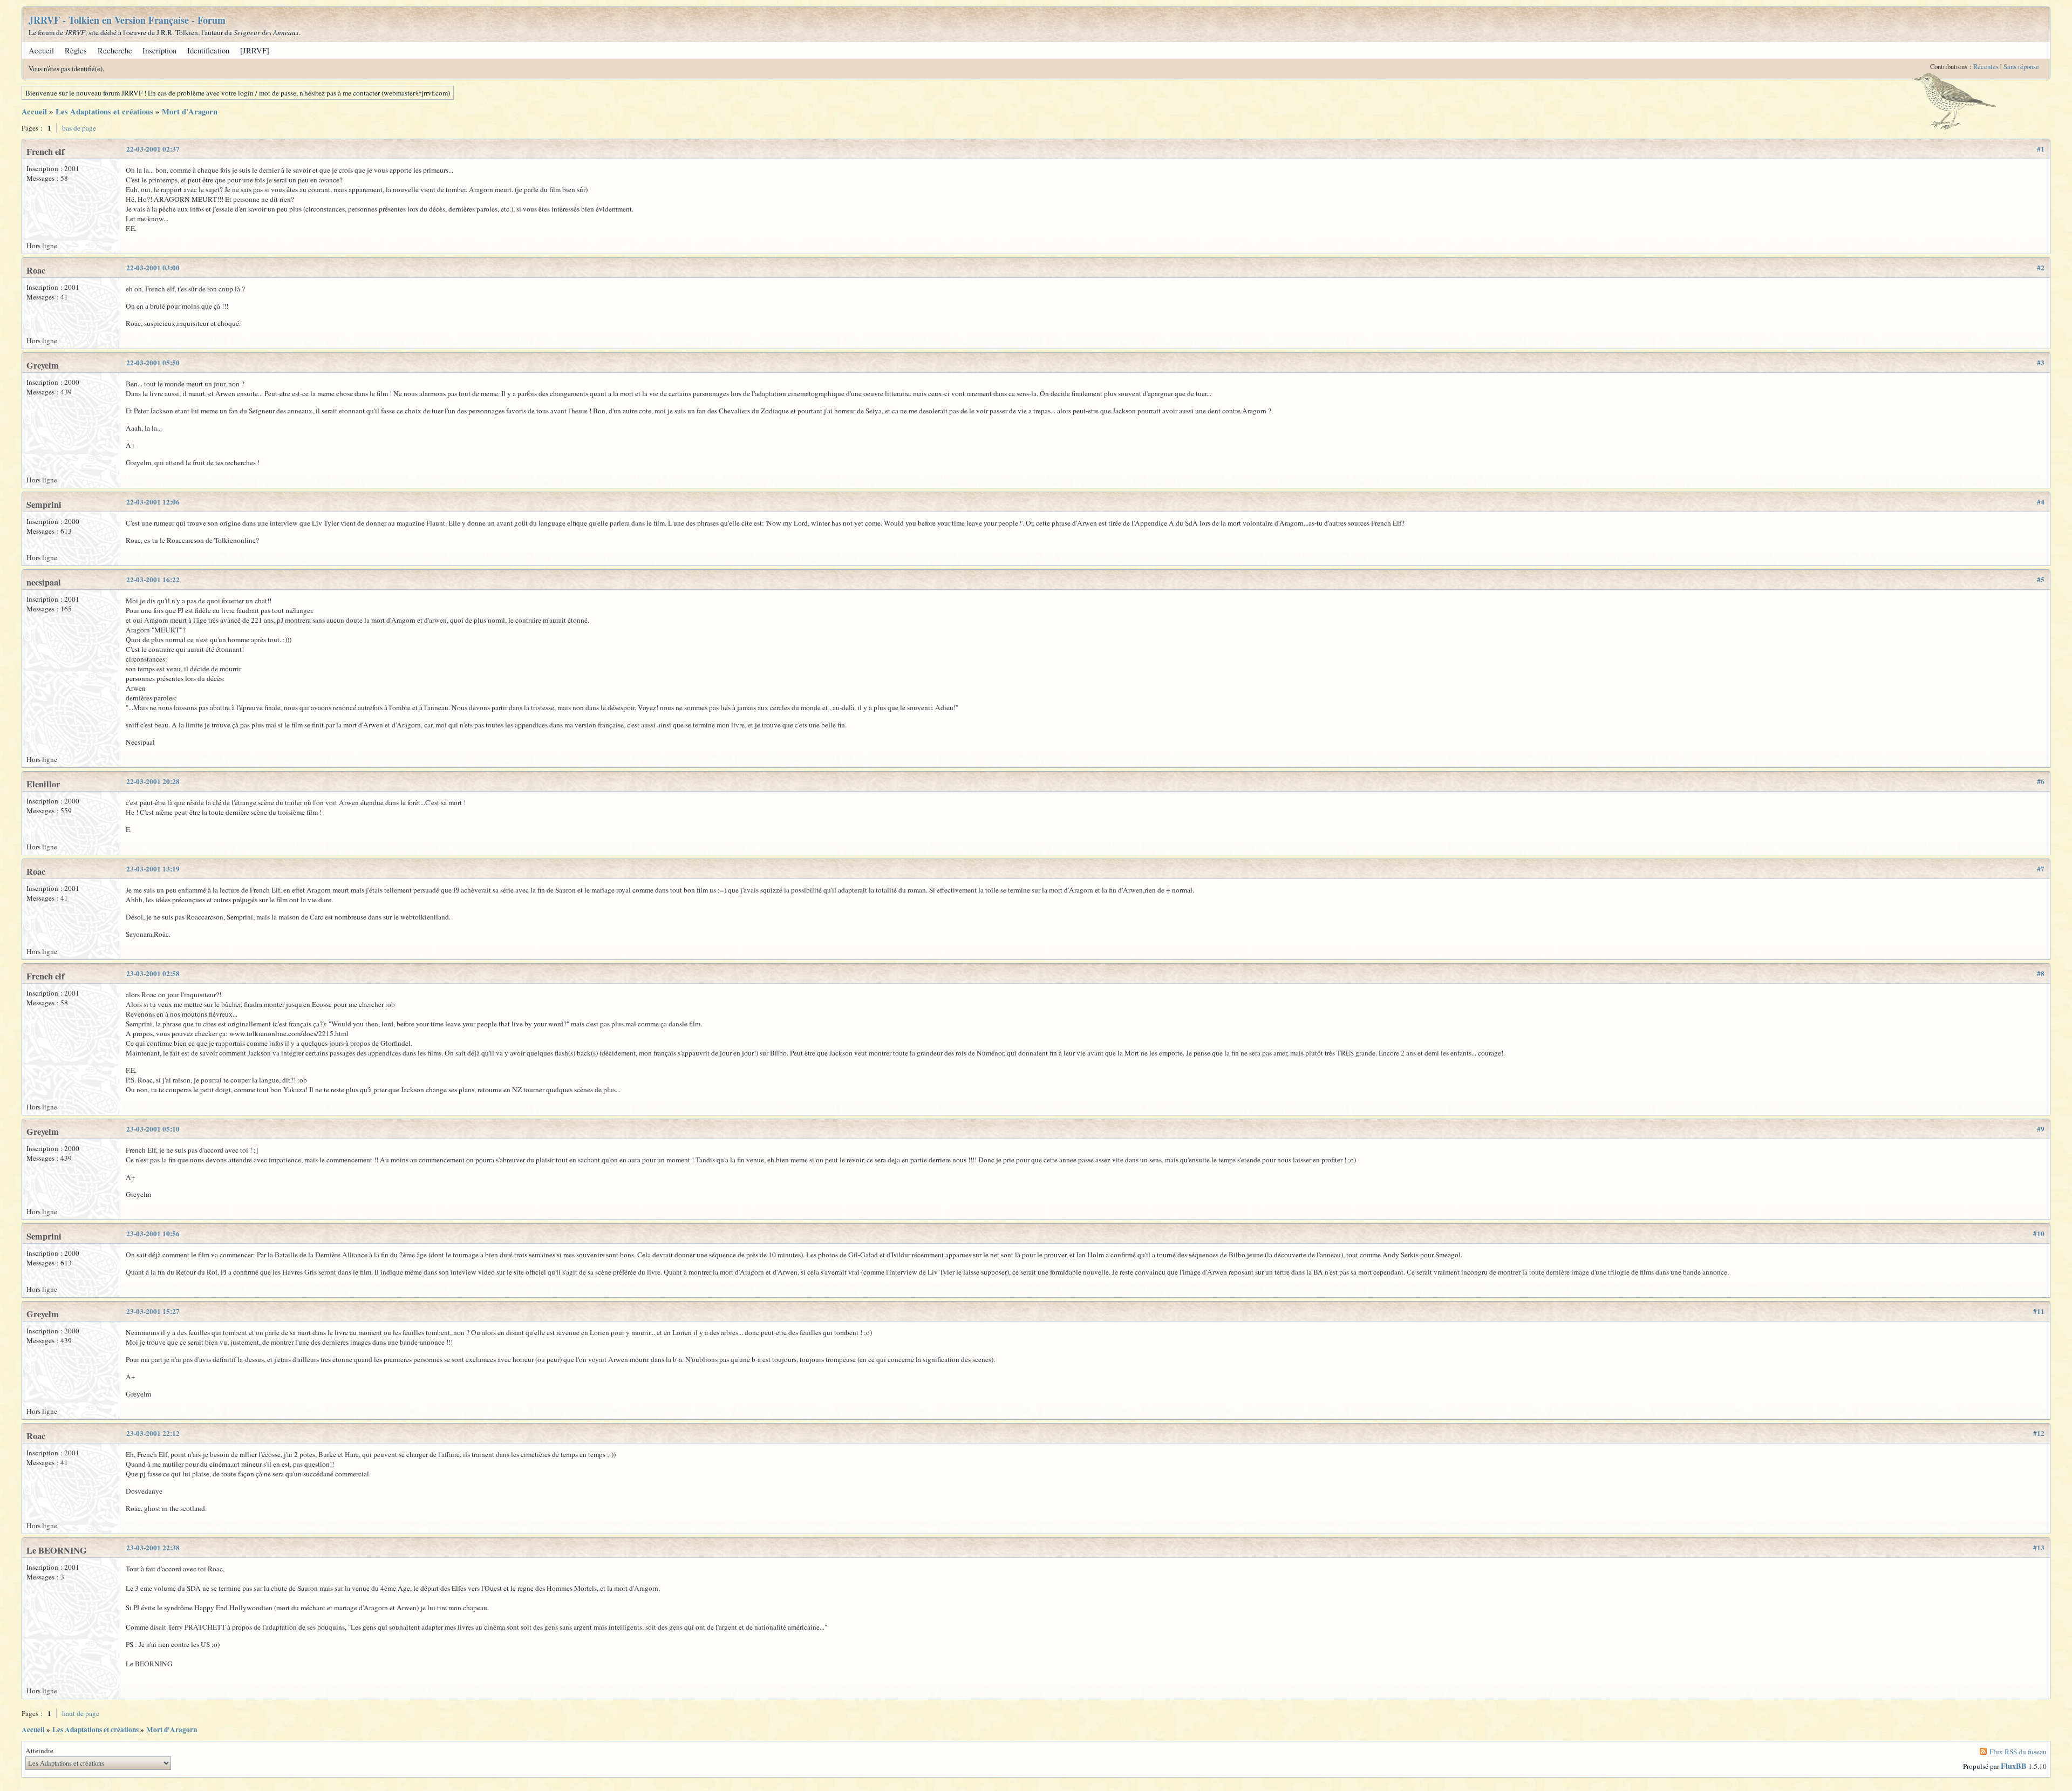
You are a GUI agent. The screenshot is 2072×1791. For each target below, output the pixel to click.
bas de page (79, 128)
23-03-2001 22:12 (153, 1433)
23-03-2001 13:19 (153, 869)
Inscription (159, 50)
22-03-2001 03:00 (153, 268)
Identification (208, 50)
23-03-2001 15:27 (153, 1311)
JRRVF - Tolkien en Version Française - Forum (127, 20)
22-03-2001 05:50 (153, 363)
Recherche (115, 50)
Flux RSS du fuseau (2018, 1752)
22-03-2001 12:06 (153, 502)
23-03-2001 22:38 (153, 1548)
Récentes (1986, 67)
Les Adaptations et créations (104, 111)
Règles (76, 50)
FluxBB (2014, 1766)
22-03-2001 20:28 (153, 781)
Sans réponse (2021, 67)
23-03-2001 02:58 (153, 973)
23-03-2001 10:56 (153, 1234)
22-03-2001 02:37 (153, 149)
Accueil (41, 50)
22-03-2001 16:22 (153, 580)
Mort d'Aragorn (190, 111)
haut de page (81, 1713)
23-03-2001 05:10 (153, 1129)
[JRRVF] (255, 50)
